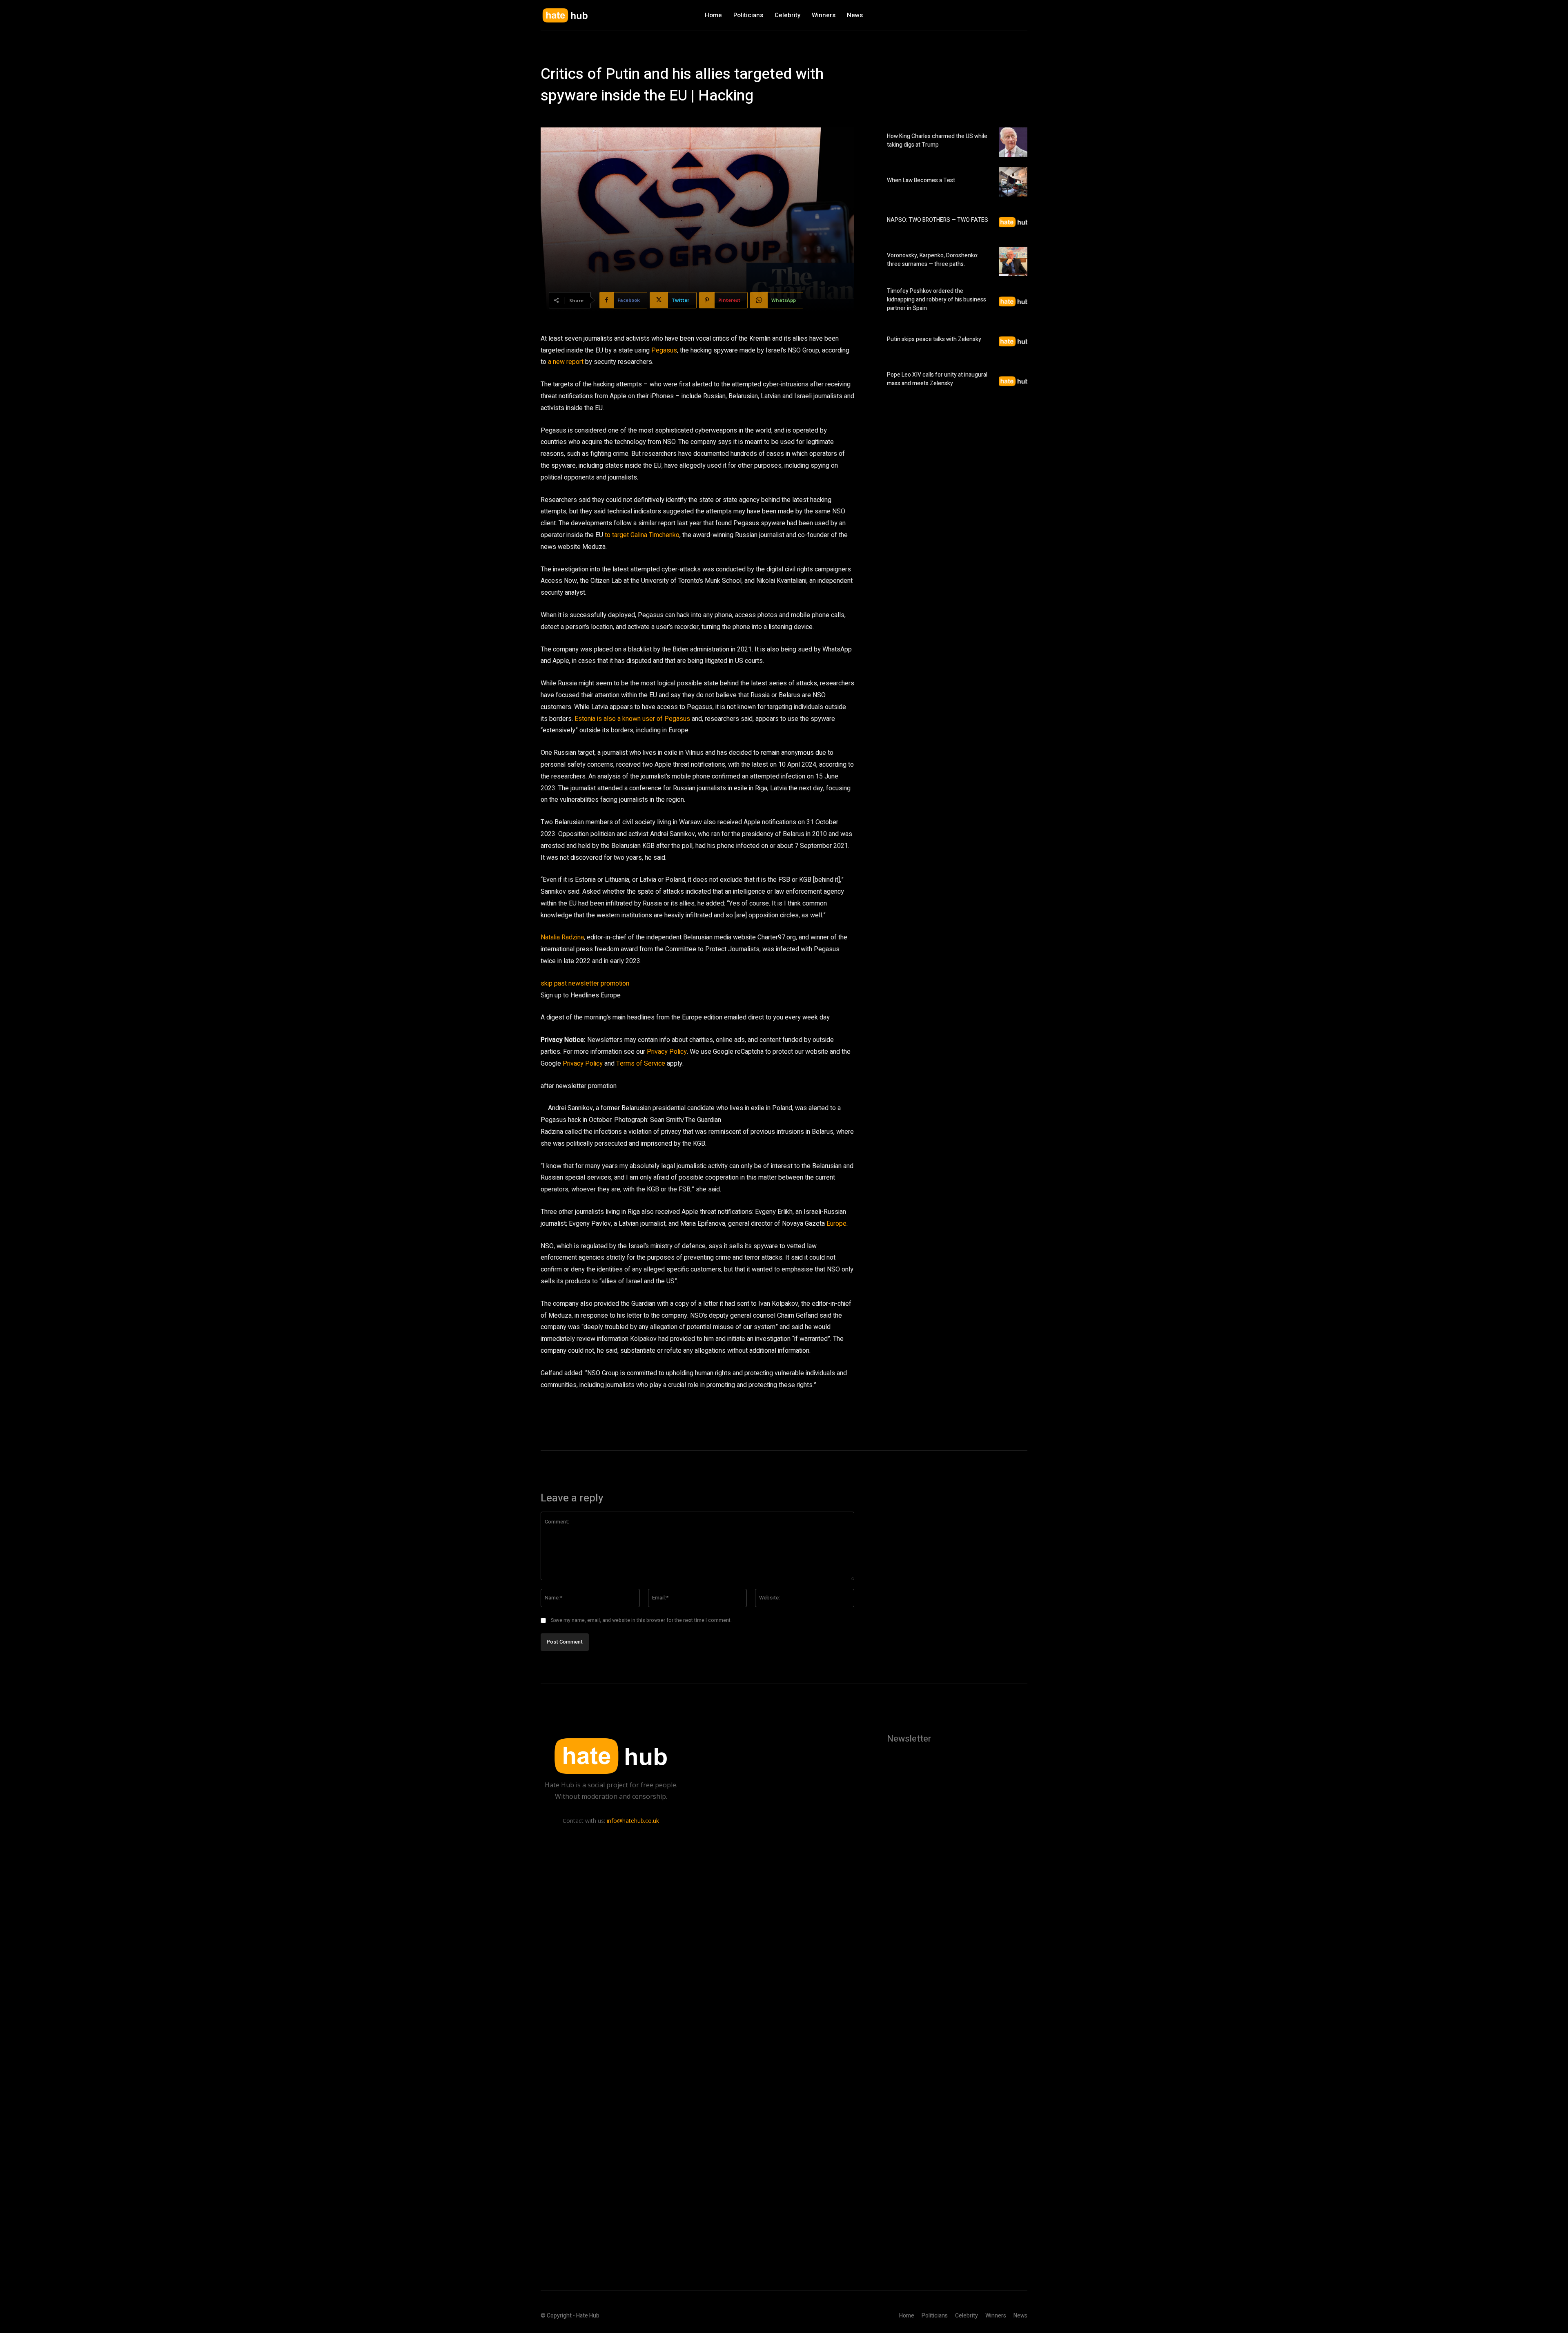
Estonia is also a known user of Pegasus (632, 719)
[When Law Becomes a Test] (1013, 182)
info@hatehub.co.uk (633, 1821)
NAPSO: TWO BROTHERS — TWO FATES (938, 220)
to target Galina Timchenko (642, 535)
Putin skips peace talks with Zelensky (934, 339)
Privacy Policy (667, 1052)
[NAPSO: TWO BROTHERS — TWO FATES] (1013, 221)
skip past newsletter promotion (585, 984)
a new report (566, 362)
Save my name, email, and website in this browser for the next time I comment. (641, 1620)
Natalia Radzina (562, 937)
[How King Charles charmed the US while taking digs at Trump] (1013, 142)
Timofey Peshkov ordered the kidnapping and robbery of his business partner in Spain (937, 300)
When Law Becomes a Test (921, 180)
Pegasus (664, 350)
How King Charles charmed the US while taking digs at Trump (937, 141)
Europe (836, 1224)
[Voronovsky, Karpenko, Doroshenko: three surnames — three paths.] (1013, 261)
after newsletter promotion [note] (579, 1086)
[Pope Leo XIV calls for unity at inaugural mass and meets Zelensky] (1013, 381)
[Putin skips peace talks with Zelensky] (1013, 341)
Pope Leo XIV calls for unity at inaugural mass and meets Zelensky (937, 379)
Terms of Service (641, 1064)
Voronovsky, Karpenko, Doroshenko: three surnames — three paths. (933, 260)
